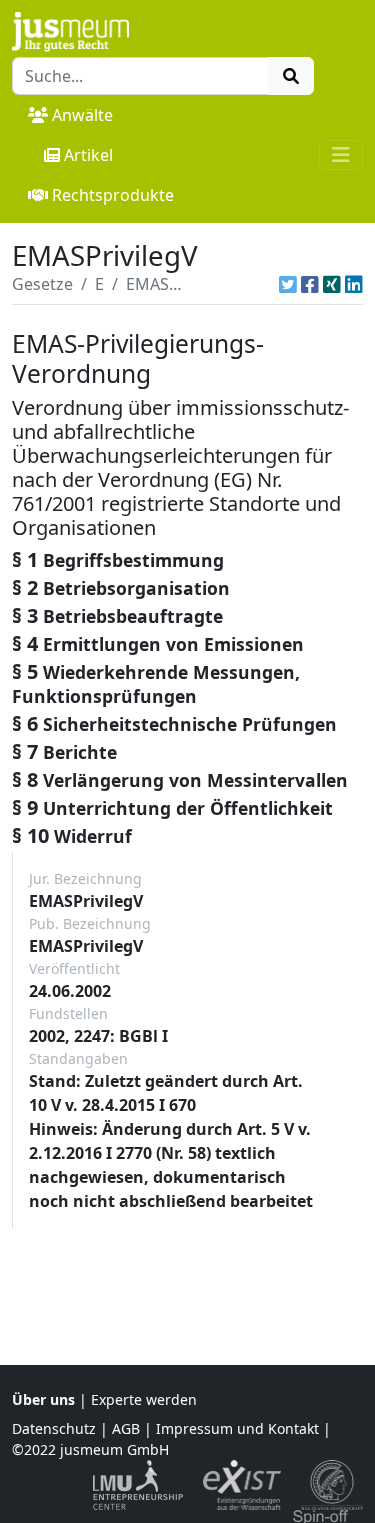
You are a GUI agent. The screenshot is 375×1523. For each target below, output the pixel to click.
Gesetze (42, 284)
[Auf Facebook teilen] (310, 284)
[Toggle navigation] (341, 155)
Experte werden (144, 1399)
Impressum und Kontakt (237, 1428)
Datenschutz (54, 1428)
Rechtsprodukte (113, 195)
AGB (126, 1428)
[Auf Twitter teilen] (288, 284)
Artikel (88, 155)
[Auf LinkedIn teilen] (354, 284)
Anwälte (82, 115)
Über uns (43, 1399)
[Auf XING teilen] (332, 284)
